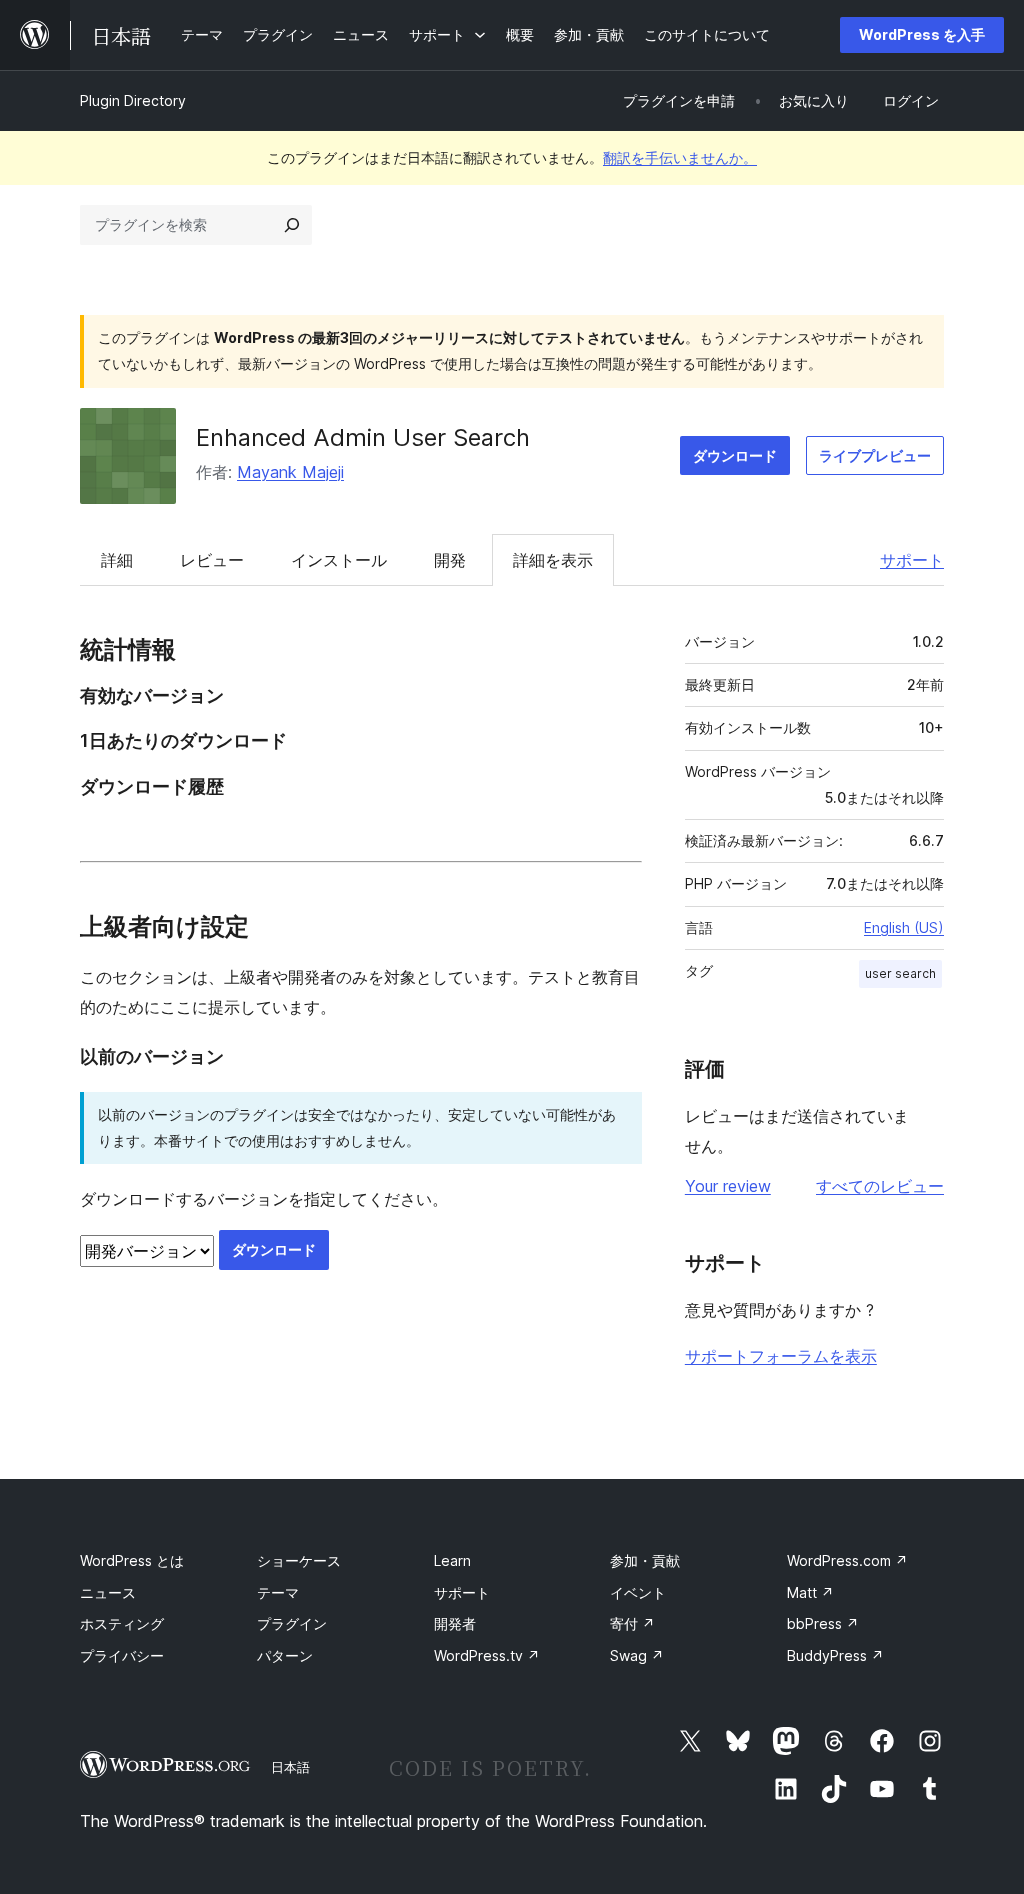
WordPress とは (132, 1560)
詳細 (117, 560)
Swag (637, 1655)
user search (900, 973)
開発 (450, 560)
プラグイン (292, 1623)
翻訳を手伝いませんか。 (680, 157)
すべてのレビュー (880, 1186)
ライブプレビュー (875, 455)
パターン (285, 1655)
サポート (912, 560)
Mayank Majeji (290, 472)
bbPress (823, 1623)
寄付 (632, 1623)
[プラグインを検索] (292, 225)
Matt (810, 1592)
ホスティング (122, 1623)
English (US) (904, 927)
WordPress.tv (487, 1655)
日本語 (290, 1767)
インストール (339, 560)
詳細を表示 (553, 560)
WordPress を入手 (922, 34)
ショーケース (299, 1560)
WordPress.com (847, 1560)
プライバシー (122, 1655)
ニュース (108, 1592)
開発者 (455, 1623)
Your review (728, 1186)
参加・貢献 (645, 1560)
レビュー (212, 560)
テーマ (278, 1592)
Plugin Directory (133, 100)
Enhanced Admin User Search (363, 437)
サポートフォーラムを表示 (781, 1356)
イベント (638, 1592)
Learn (452, 1560)
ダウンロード (735, 455)
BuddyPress (835, 1655)
